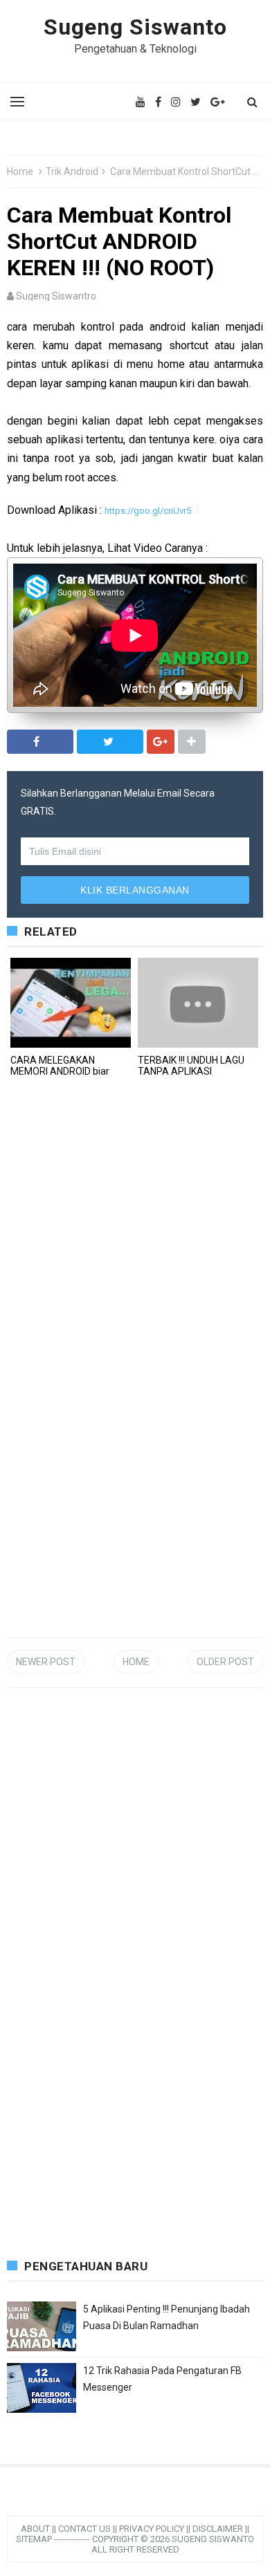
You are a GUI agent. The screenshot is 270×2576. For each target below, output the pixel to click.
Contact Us (84, 2529)
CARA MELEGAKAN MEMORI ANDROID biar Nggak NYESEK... (60, 1071)
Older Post (225, 1662)
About (35, 2529)
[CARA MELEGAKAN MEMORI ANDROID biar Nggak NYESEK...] (71, 1003)
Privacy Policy (152, 2529)
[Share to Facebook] (40, 742)
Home (20, 172)
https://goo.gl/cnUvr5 (148, 511)
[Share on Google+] (161, 742)
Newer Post (46, 1662)
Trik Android (72, 172)
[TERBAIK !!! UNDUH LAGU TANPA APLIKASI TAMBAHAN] (198, 1003)
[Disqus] (135, 1277)
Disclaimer (218, 2529)
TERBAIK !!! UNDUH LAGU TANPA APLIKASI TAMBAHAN (191, 1071)
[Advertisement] (111, 1549)
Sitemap (34, 2539)
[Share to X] (110, 742)
